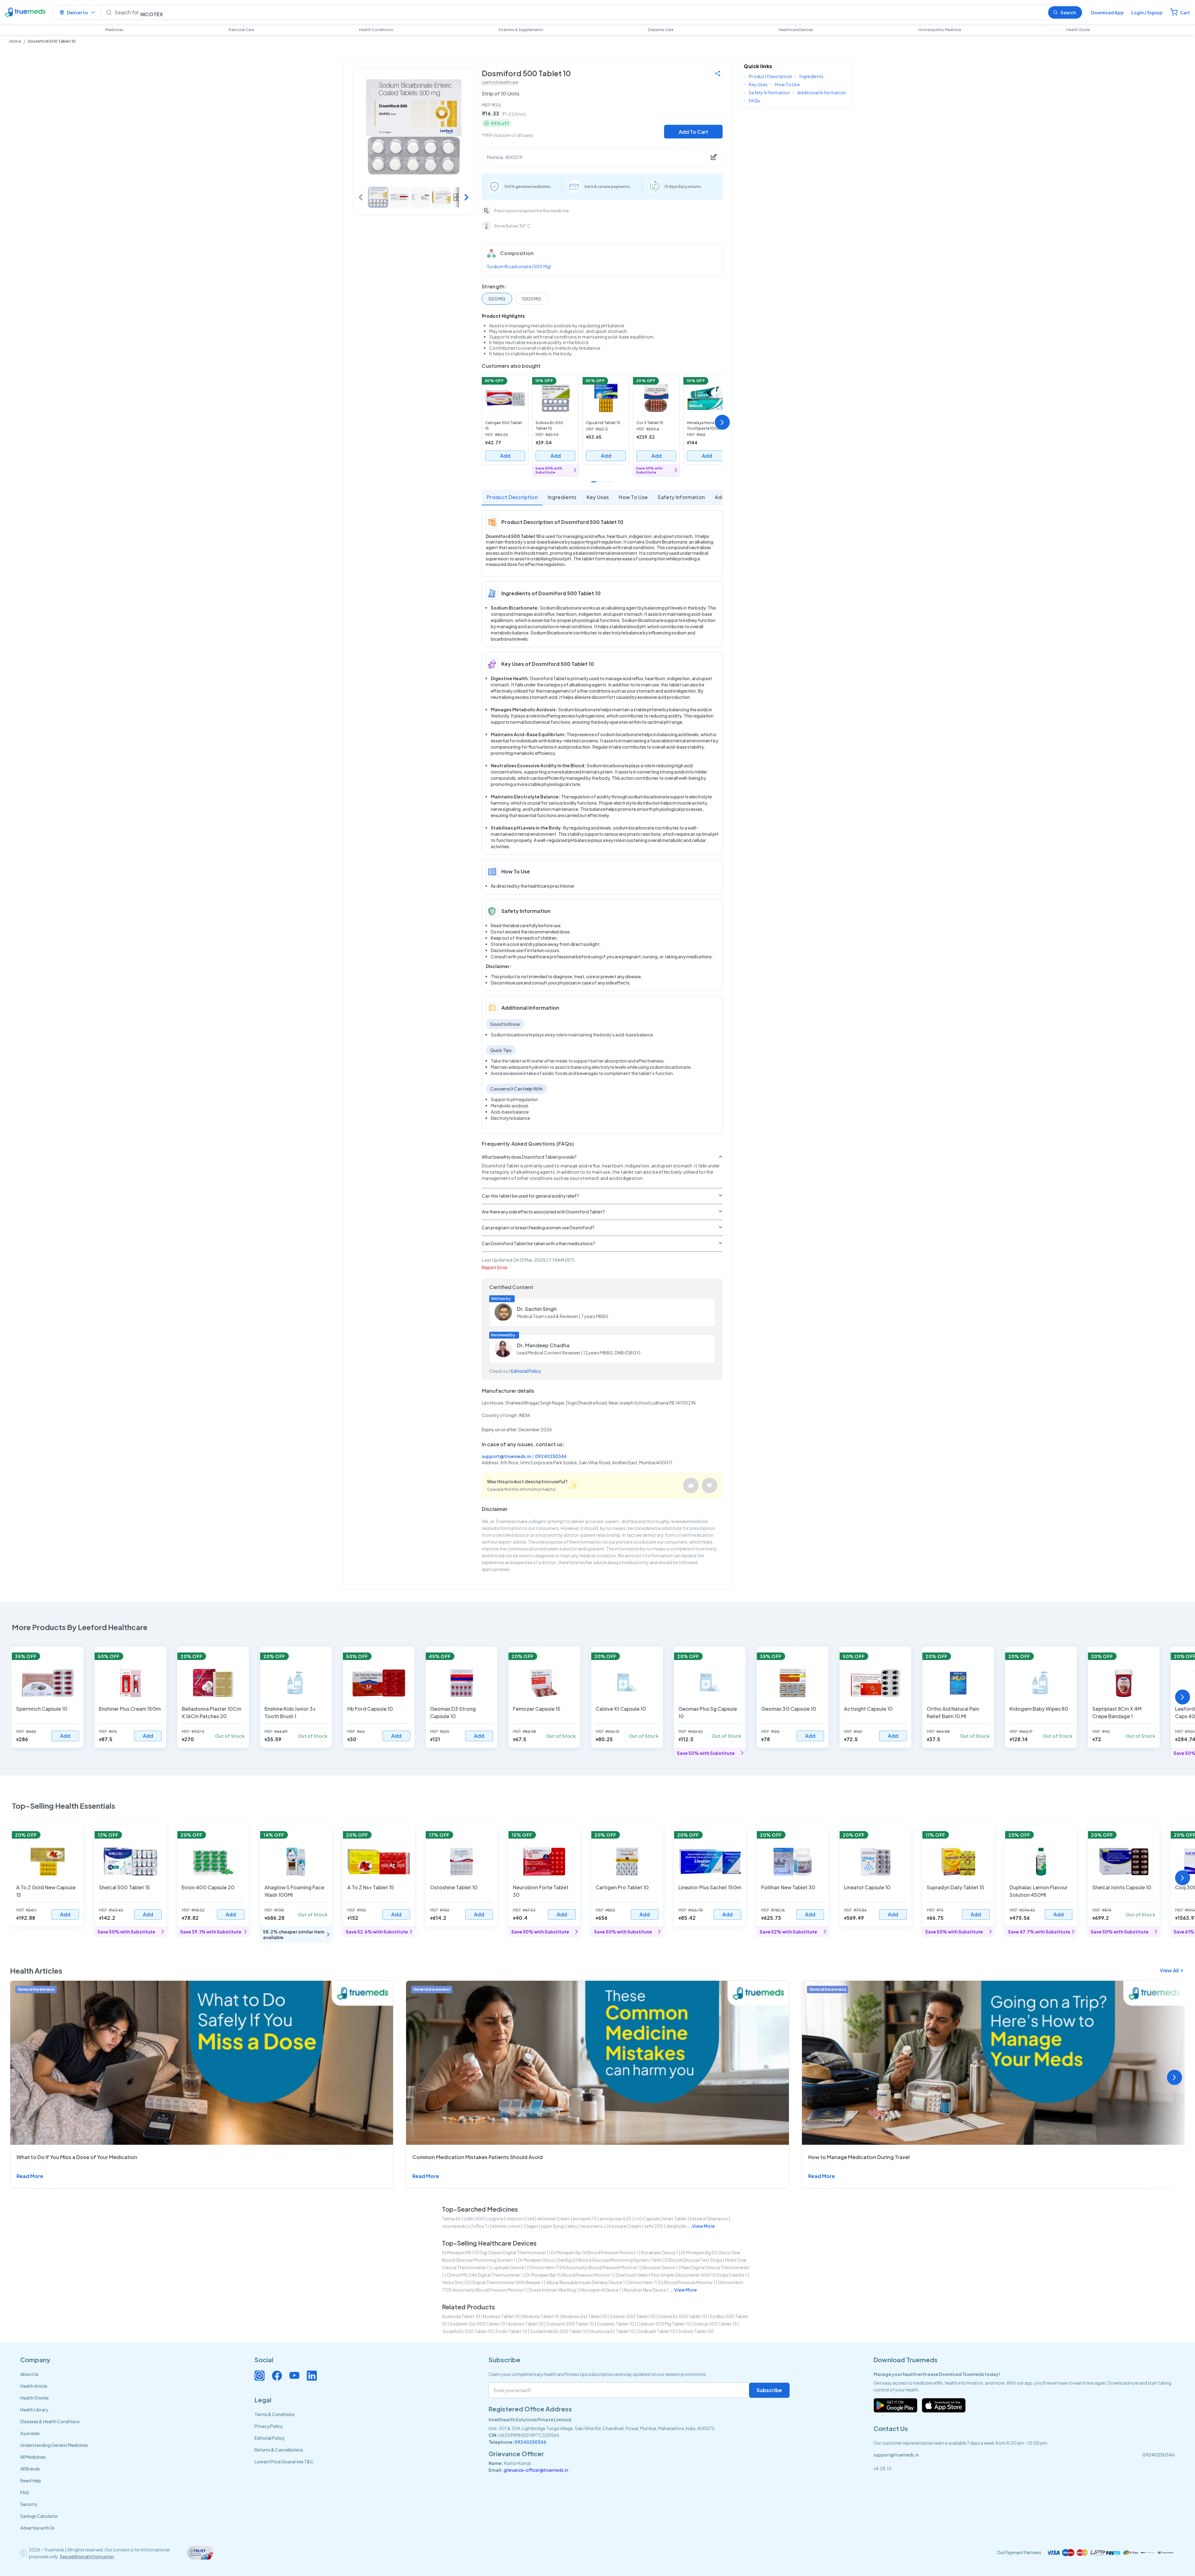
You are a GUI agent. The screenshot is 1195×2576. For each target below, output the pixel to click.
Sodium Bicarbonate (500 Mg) (519, 266)
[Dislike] (710, 1485)
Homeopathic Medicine (940, 30)
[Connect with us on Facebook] (277, 2376)
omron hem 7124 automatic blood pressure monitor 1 (584, 2267)
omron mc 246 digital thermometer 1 (485, 2275)
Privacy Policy (269, 2426)
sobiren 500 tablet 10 (632, 2316)
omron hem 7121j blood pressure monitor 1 (671, 2282)
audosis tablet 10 (526, 2324)
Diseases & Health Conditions (50, 2421)
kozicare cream (625, 2226)
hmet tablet (675, 2218)
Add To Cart (694, 132)
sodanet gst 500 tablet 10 (477, 2324)
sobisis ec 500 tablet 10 (682, 2316)
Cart (1185, 12)
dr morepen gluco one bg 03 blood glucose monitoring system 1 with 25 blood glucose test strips (620, 2260)
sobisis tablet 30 (696, 2331)
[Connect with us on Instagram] (260, 2376)
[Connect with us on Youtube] (294, 2376)
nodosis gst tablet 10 (584, 2316)
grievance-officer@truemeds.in (536, 2470)
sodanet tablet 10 (616, 2324)
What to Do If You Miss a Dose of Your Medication (77, 2157)
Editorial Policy (526, 1371)
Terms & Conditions (275, 2414)
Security (29, 2504)
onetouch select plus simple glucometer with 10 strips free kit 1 (681, 2275)
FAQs (754, 101)
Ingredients (562, 497)
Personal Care (241, 30)
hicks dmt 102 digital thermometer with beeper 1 (493, 2282)
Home (15, 41)
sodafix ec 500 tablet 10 (468, 2331)
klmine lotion (506, 2226)
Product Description (512, 497)
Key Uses (598, 497)
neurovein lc (593, 2226)
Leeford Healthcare (500, 82)
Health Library (34, 2410)
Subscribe (769, 2390)
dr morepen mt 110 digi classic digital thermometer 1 (495, 2252)
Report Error (495, 1267)
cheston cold (520, 2218)
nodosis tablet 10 (501, 2316)
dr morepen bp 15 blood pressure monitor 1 (569, 2275)
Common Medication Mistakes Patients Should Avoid (478, 2157)
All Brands (30, 2469)
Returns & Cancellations (279, 2450)
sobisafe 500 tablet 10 (570, 2324)
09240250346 (551, 1456)
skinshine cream (553, 2218)
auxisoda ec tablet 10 (613, 2331)
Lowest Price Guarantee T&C (284, 2461)
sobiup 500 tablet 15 (715, 2324)
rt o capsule (647, 2218)
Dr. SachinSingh (537, 1309)
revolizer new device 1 (646, 2290)
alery (573, 2226)
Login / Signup (1147, 12)
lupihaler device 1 (509, 2267)
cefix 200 (654, 2226)
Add (505, 456)
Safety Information (681, 497)
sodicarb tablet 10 (656, 2331)
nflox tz (482, 2226)
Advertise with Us (37, 2528)
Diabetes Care (661, 30)
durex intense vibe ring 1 (554, 2290)
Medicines (114, 30)
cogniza (495, 2218)
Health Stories (35, 2398)
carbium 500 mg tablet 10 (664, 2324)
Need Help (31, 2480)
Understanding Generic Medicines (54, 2445)
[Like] (691, 1485)
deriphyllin (676, 2226)
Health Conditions (376, 30)
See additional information (87, 2556)
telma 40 (451, 2218)
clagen (530, 2226)
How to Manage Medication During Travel (859, 2157)
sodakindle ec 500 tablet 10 (559, 2331)
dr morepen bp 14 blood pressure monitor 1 (595, 2252)
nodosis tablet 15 (541, 2316)
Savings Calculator (39, 2516)
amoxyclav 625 (616, 2218)
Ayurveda (30, 2433)
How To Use (633, 497)
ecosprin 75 (585, 2218)
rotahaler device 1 (660, 2252)
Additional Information (822, 92)
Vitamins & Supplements (521, 30)
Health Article (34, 2386)
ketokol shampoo (709, 2218)
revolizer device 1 (660, 2267)
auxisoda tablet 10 (461, 2316)
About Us (29, 2374)
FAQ (25, 2492)
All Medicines (33, 2457)
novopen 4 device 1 (601, 2290)
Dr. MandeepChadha (543, 1345)
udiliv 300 (474, 2218)
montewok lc (457, 2226)
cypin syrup (553, 2226)
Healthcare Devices (796, 30)
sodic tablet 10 (511, 2331)
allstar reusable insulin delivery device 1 (586, 2282)
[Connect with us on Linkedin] (312, 2376)
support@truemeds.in (506, 1456)
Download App (1107, 12)
